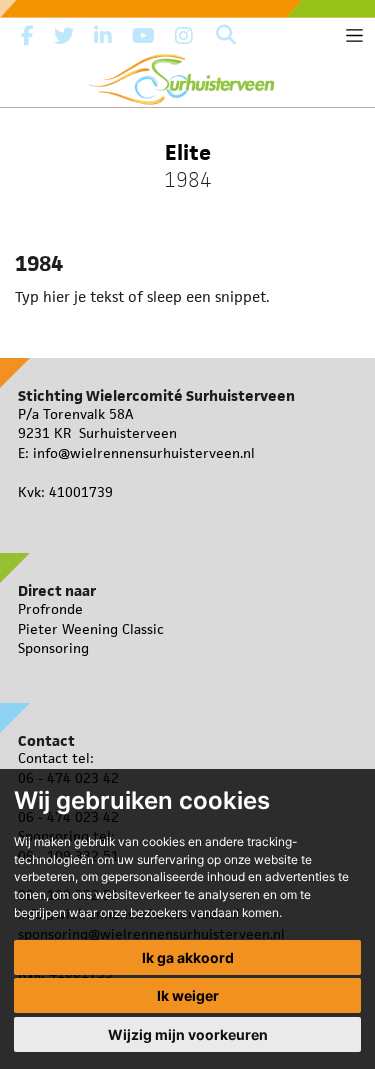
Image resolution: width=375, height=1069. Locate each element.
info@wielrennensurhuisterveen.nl (144, 453)
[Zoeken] (226, 36)
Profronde (50, 609)
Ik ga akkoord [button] (188, 957)
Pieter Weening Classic (91, 629)
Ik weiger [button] (188, 995)
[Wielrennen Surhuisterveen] (188, 75)
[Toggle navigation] (354, 35)
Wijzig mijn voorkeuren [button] (188, 1034)
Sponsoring (53, 648)
